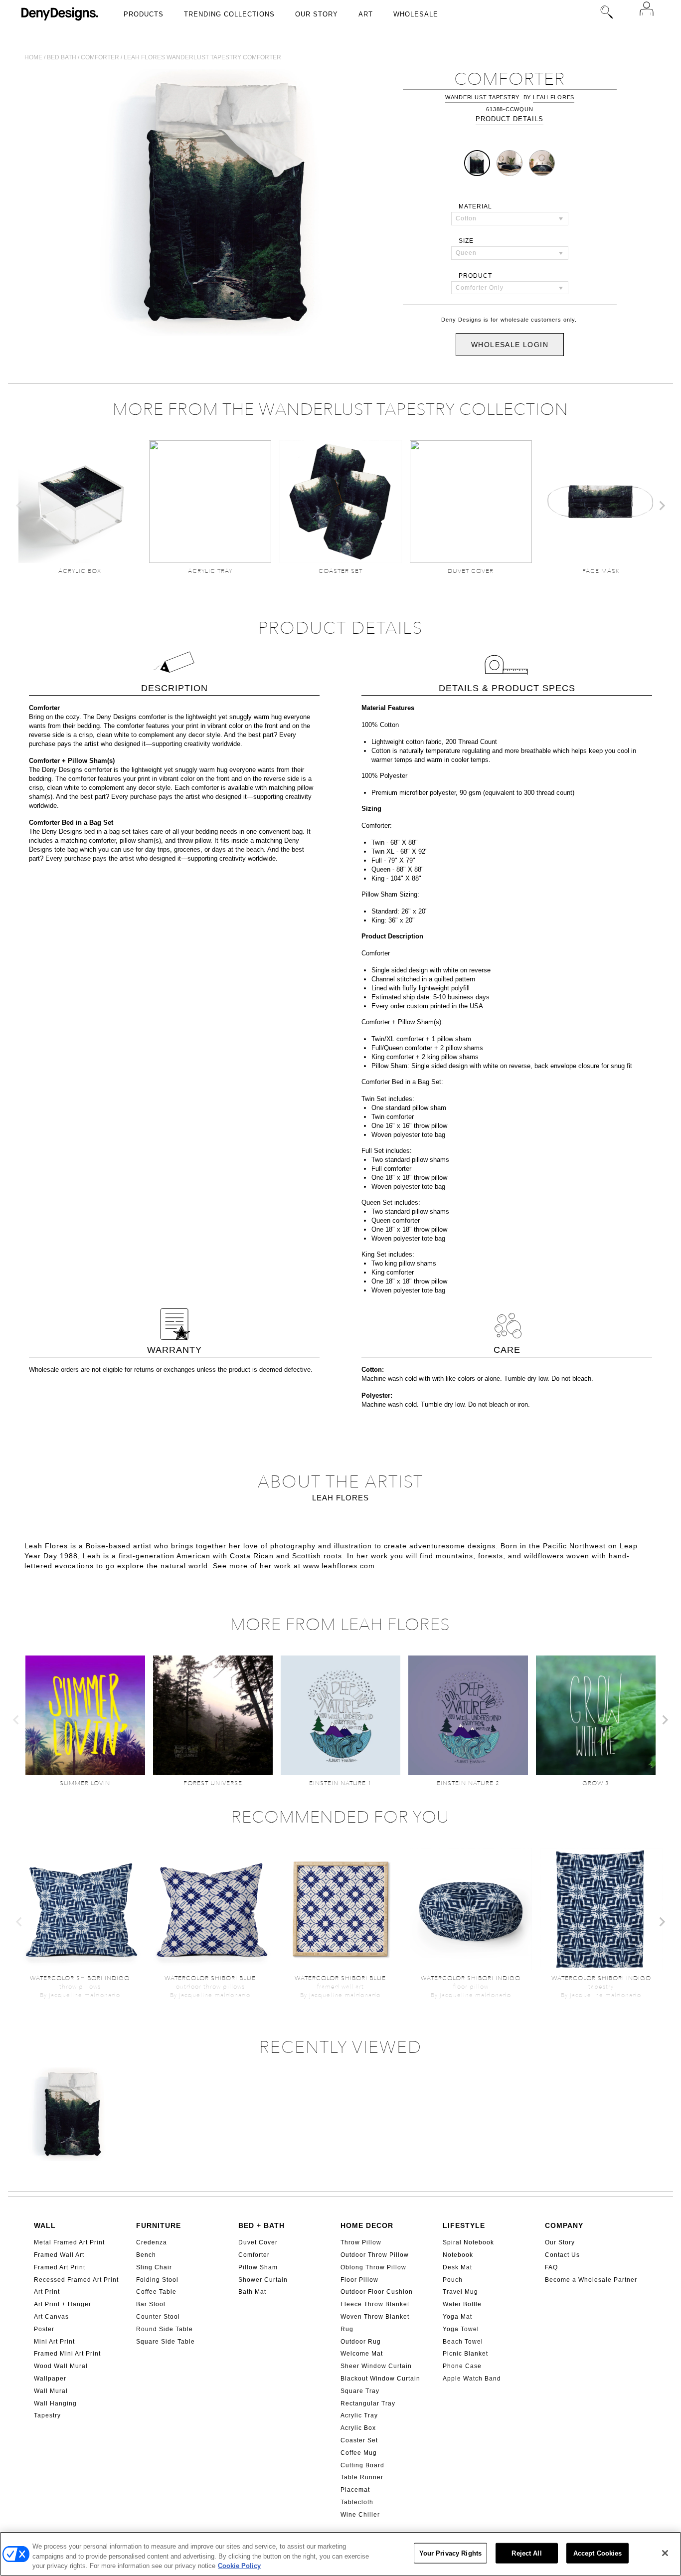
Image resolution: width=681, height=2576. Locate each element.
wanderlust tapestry (482, 97)
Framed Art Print (60, 2267)
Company (564, 2225)
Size (466, 241)
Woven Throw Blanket (375, 2317)
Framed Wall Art (59, 2255)
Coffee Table (156, 2292)
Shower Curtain (263, 2280)
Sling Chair (154, 2267)
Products (144, 14)
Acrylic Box (358, 2428)
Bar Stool (151, 2304)
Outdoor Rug (361, 2342)
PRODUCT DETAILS (510, 119)
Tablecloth (357, 2502)
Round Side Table (165, 2329)
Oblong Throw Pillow (373, 2267)
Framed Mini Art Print (67, 2354)
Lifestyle (464, 2225)
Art (366, 14)
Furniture (159, 2225)
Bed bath (62, 57)
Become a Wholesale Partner (591, 2280)
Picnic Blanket (465, 2354)
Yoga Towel (461, 2329)
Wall (45, 2225)
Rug (347, 2329)
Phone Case (462, 2366)
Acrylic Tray (359, 2415)
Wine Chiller (360, 2515)
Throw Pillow (361, 2242)
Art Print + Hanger (63, 2304)
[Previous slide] (19, 506)
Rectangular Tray (368, 2403)
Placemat (355, 2490)
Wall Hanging (55, 2403)
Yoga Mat (457, 2317)
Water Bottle (462, 2304)
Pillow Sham (258, 2267)
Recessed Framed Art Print (76, 2280)
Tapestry (47, 2415)
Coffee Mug (359, 2453)
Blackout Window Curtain (380, 2379)
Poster (44, 2329)
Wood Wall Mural (61, 2366)
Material (475, 206)
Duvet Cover (258, 2242)
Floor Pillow (359, 2280)
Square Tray (360, 2391)
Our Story (317, 14)
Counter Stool (158, 2317)
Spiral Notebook (468, 2242)
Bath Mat (252, 2292)
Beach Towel (463, 2342)
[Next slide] (662, 506)
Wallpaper (50, 2379)
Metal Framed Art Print (69, 2242)
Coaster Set (359, 2440)
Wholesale (416, 14)
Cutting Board (362, 2465)
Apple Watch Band (472, 2379)
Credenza (152, 2242)
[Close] (665, 2553)
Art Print (47, 2292)
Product (475, 276)
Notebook (458, 2255)
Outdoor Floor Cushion (377, 2292)
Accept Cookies (598, 2553)
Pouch (453, 2280)
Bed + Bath (261, 2225)
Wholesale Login (510, 345)
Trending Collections (229, 14)
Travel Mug (460, 2292)
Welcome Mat (362, 2354)
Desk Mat (457, 2267)
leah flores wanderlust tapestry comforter (202, 57)
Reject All (526, 2553)
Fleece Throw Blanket (375, 2304)
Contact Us (562, 2255)
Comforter (100, 57)
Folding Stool (157, 2280)
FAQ (551, 2267)
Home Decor (367, 2225)
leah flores (554, 97)
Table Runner (362, 2477)
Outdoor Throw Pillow (375, 2255)
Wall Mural (51, 2391)
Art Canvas (51, 2317)
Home (33, 57)
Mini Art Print (54, 2342)
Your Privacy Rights (450, 2553)
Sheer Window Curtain (376, 2366)
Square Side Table (166, 2342)
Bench (146, 2255)
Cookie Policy (239, 2566)
